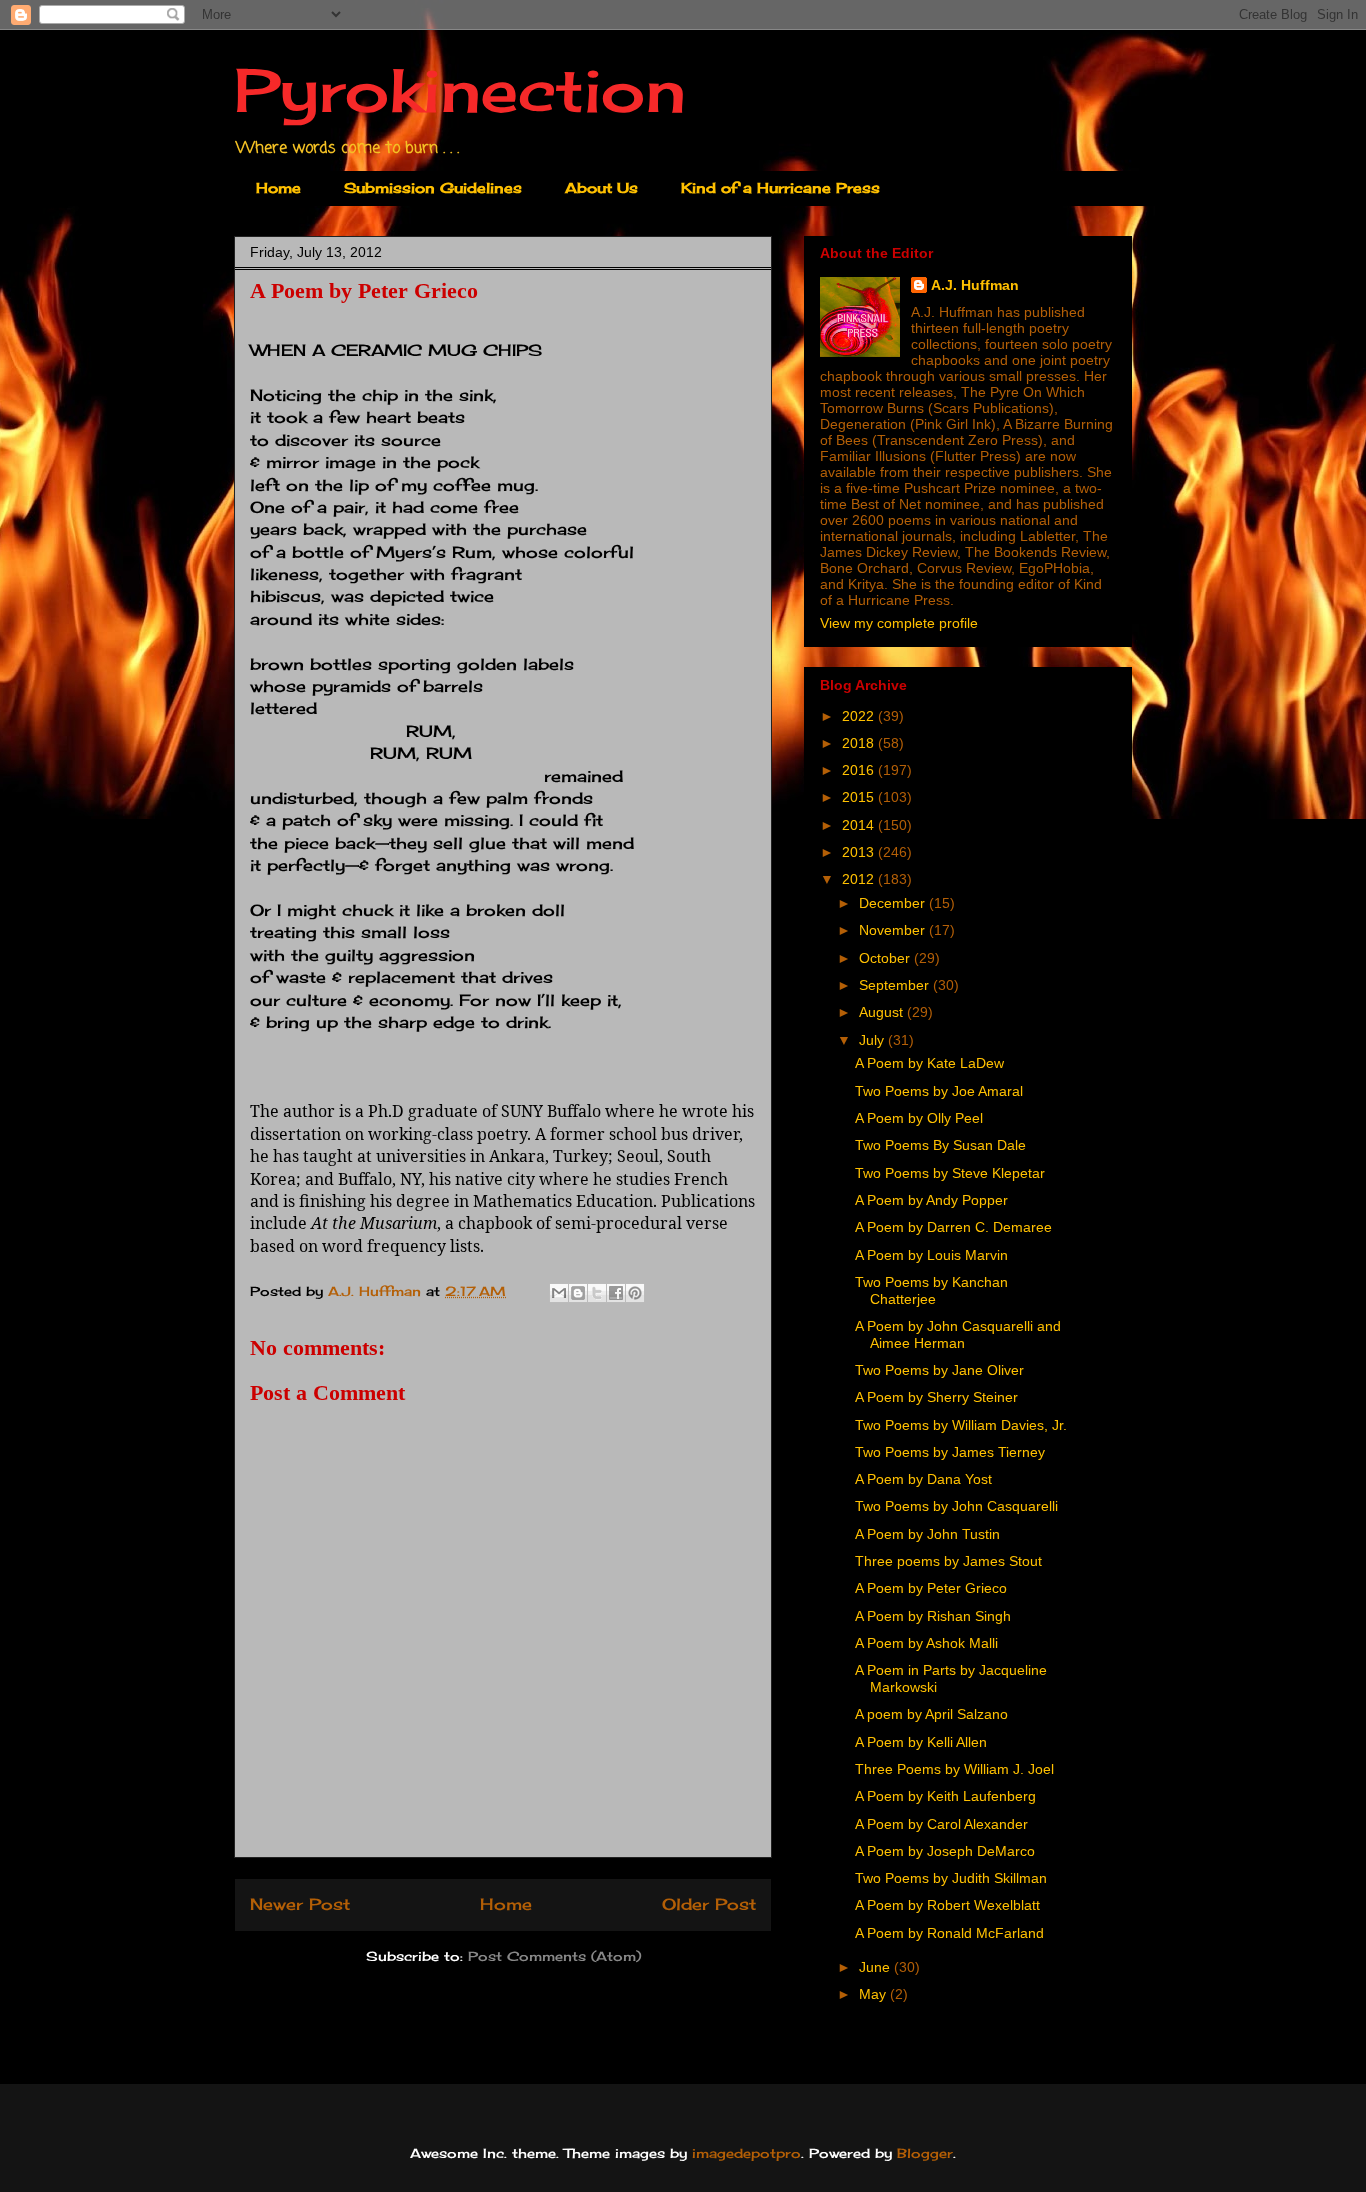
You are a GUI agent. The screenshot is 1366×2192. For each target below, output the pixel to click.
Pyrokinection (460, 89)
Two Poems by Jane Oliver (939, 1370)
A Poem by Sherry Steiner (936, 1397)
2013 (860, 852)
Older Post (709, 1904)
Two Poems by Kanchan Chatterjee (931, 1290)
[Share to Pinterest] (635, 1293)
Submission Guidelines (433, 187)
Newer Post (300, 1904)
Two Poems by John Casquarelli (956, 1506)
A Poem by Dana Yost (923, 1479)
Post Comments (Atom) (554, 1956)
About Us (601, 187)
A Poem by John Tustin (927, 1534)
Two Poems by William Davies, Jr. (961, 1425)
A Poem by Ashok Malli (926, 1643)
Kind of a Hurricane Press (780, 187)
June (876, 1967)
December (894, 903)
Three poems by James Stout (948, 1561)
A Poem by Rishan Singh (933, 1616)
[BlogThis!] (578, 1293)
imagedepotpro (746, 2153)
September (896, 985)
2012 (860, 879)
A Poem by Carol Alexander (941, 1824)
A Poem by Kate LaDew (929, 1063)
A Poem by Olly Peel (919, 1118)
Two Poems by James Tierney (950, 1452)
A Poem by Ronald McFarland (949, 1933)
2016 (860, 770)
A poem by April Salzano (931, 1714)
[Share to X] (597, 1293)
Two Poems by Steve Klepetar (950, 1173)
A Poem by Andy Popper (931, 1200)
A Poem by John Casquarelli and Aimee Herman (958, 1334)
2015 (860, 797)
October (886, 958)
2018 (860, 743)
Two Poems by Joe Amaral (939, 1091)
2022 (860, 716)
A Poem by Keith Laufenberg (945, 1796)
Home (278, 187)
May (874, 1994)
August (883, 1012)
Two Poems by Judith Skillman (951, 1878)
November (894, 930)
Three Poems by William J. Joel (954, 1769)
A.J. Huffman (975, 285)
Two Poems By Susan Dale (940, 1145)
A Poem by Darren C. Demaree (953, 1227)
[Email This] (559, 1293)
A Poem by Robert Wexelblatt (947, 1905)
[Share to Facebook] (616, 1293)
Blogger (925, 2153)
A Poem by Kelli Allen (921, 1742)
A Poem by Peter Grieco (931, 1588)
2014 (860, 825)
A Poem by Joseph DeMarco (945, 1851)
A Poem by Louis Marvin (931, 1255)
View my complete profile (899, 623)
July (873, 1040)
